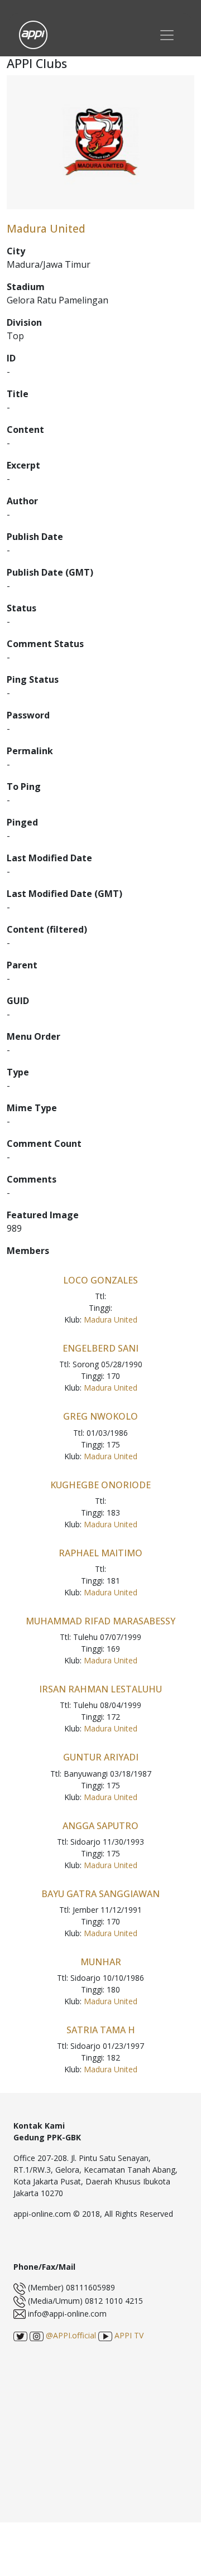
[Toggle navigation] (167, 35)
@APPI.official (70, 2335)
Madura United (111, 1320)
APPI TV (128, 2335)
